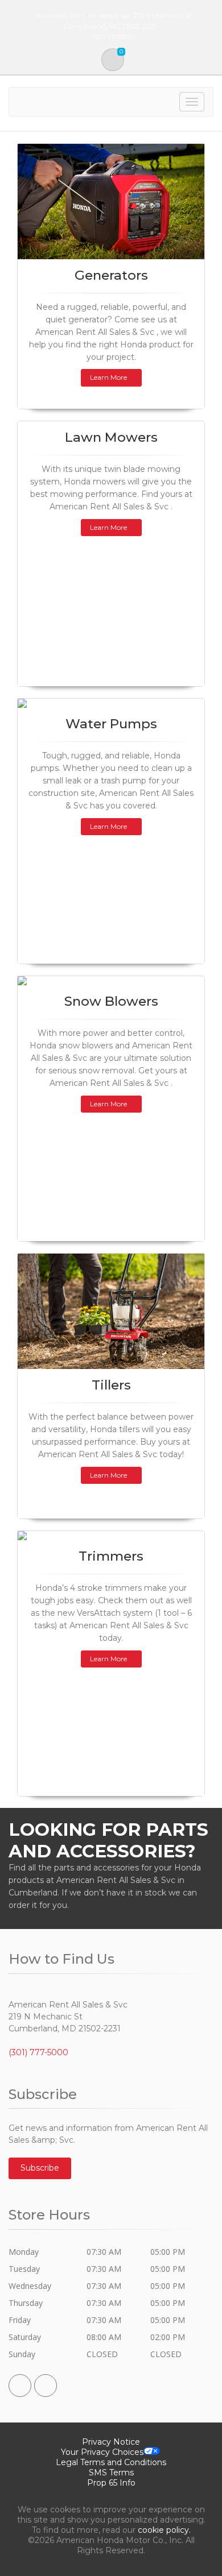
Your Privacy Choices (102, 2452)
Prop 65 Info (111, 2483)
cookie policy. (164, 2530)
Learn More (108, 377)
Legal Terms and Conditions (111, 2462)
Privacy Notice (111, 2442)
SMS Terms (111, 2473)
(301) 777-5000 (38, 2052)
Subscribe (40, 2168)
